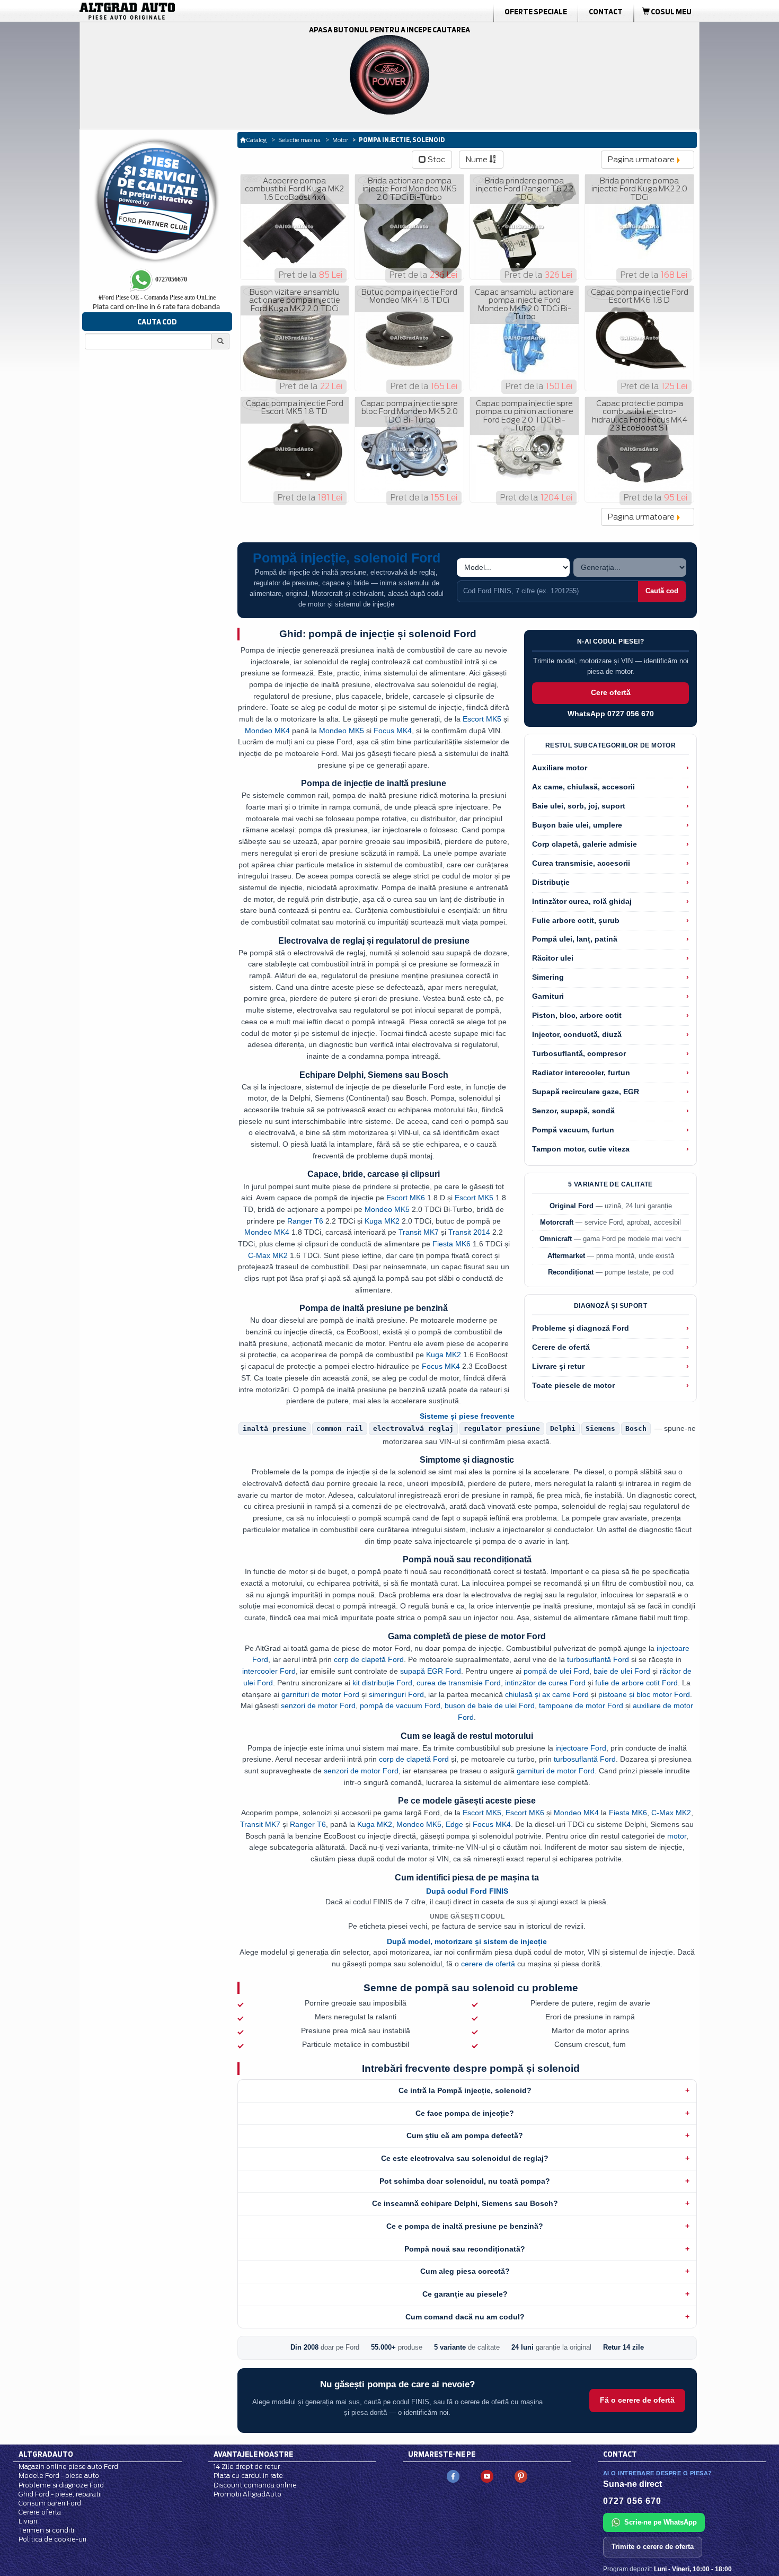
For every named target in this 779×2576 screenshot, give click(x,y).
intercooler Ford (269, 1671)
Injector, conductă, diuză (577, 1035)
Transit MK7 (419, 1232)
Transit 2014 (469, 1232)
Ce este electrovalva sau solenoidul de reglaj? (465, 2158)
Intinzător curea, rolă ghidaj (582, 902)
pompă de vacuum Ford (400, 1705)
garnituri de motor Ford (320, 1694)
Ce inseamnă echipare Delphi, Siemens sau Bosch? (465, 2203)
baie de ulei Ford (622, 1671)
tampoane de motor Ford (581, 1705)
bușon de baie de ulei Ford (490, 1705)
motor (677, 1836)
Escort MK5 (482, 719)
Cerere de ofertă (561, 1347)
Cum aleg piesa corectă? (465, 2271)
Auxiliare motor (560, 768)
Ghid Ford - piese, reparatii (60, 2494)
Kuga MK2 (382, 1221)
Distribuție (551, 882)
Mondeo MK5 (342, 731)
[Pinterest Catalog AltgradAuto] (521, 2476)
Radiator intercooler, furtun (581, 1073)
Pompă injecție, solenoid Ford (347, 558)
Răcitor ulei (553, 958)
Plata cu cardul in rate (248, 2476)
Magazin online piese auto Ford (68, 2467)
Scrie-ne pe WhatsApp (661, 2522)
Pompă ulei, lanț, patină (575, 939)
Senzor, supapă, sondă (573, 1111)
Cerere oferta (40, 2512)
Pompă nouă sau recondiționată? (465, 2249)
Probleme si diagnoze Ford (61, 2485)
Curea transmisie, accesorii (581, 863)
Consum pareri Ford (50, 2503)
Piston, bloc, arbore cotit (577, 1016)
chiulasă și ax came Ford (547, 1694)
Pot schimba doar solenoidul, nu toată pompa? (465, 2181)
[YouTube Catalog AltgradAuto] (487, 2476)
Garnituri (548, 996)
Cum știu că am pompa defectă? (465, 2135)
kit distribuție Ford (382, 1683)
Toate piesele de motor (573, 1386)
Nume (477, 160)
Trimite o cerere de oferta (653, 2547)
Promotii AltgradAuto (247, 2494)
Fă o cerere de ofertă (637, 2400)
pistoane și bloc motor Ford (644, 1694)
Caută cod (662, 591)
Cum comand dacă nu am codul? (465, 2317)
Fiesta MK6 (452, 1244)
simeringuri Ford (396, 1694)
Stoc (436, 160)
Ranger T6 (305, 1221)
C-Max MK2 (268, 1255)
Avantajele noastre (253, 2454)
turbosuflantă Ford (598, 1659)
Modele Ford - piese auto (59, 2476)
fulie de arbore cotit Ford (636, 1683)
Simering (548, 977)
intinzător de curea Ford (545, 1683)
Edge (454, 1824)
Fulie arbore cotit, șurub (576, 921)
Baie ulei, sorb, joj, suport (579, 806)
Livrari (28, 2521)
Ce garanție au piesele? (465, 2294)
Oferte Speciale (536, 12)
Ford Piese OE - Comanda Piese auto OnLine (157, 297)
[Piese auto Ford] (178, 11)
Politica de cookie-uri (52, 2539)
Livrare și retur (558, 1366)
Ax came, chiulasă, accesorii (583, 787)
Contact (606, 12)
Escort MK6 (406, 1198)
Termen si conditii (47, 2530)
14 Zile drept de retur (247, 2467)
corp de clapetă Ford (369, 1659)
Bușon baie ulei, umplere (577, 825)
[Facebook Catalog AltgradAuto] (453, 2476)
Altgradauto (46, 2454)
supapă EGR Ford (431, 1671)
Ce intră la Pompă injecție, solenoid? (465, 2090)
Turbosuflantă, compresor (579, 1054)
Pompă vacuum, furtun (573, 1130)
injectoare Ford (581, 1748)
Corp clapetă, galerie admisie (585, 844)
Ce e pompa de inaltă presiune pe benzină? (465, 2226)
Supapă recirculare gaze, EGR (586, 1092)
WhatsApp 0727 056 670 (611, 714)
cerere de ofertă (488, 1964)
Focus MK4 (393, 731)
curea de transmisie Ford (459, 1683)
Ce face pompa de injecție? (465, 2113)
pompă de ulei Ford (556, 1671)
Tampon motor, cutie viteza (581, 1149)
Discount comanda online (255, 2485)
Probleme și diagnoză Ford (581, 1328)
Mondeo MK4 (267, 731)
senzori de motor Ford (318, 1705)
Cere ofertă (611, 693)
